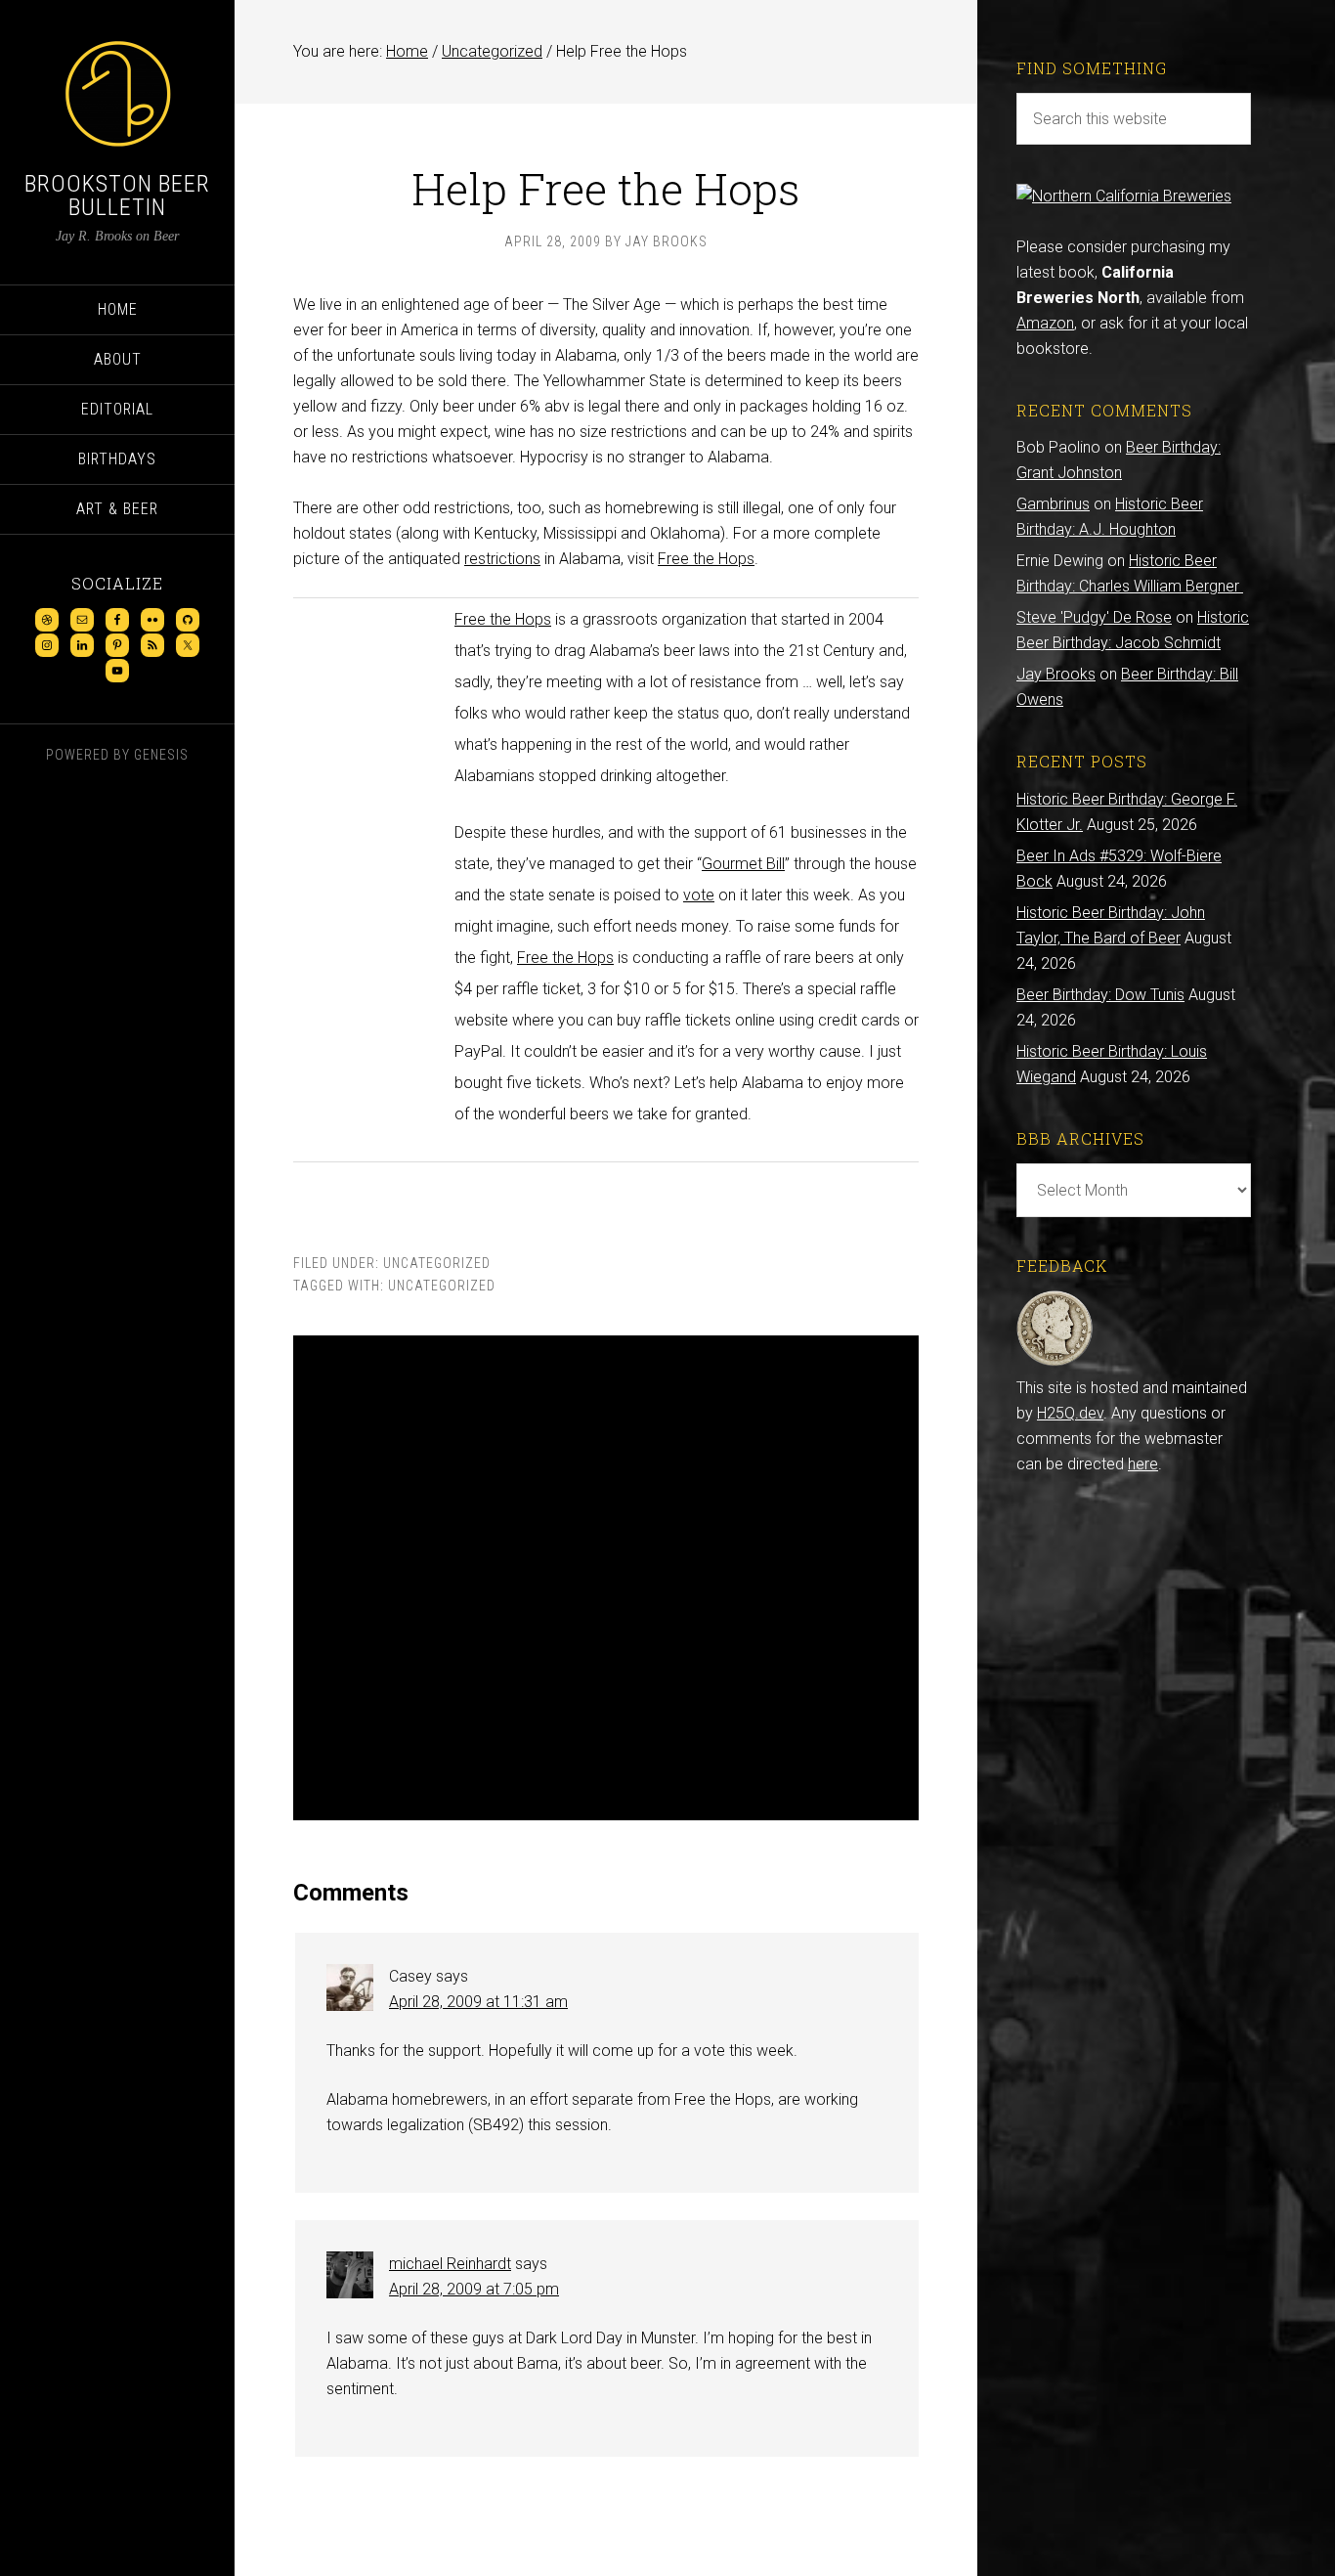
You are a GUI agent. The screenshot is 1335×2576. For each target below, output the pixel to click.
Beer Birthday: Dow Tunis (1100, 995)
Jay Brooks (1056, 674)
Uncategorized (437, 1263)
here (1143, 1464)
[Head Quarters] (1055, 1362)
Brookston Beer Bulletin (117, 196)
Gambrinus (1053, 504)
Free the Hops (706, 559)
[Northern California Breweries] (1124, 196)
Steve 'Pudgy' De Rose (1094, 617)
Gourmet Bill (743, 864)
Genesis (161, 755)
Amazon (1045, 323)
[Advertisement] (606, 1578)
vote (699, 895)
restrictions (502, 559)
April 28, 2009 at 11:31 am (478, 2002)
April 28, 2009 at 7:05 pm (474, 2289)
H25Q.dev (1070, 1413)
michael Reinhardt (450, 2264)
